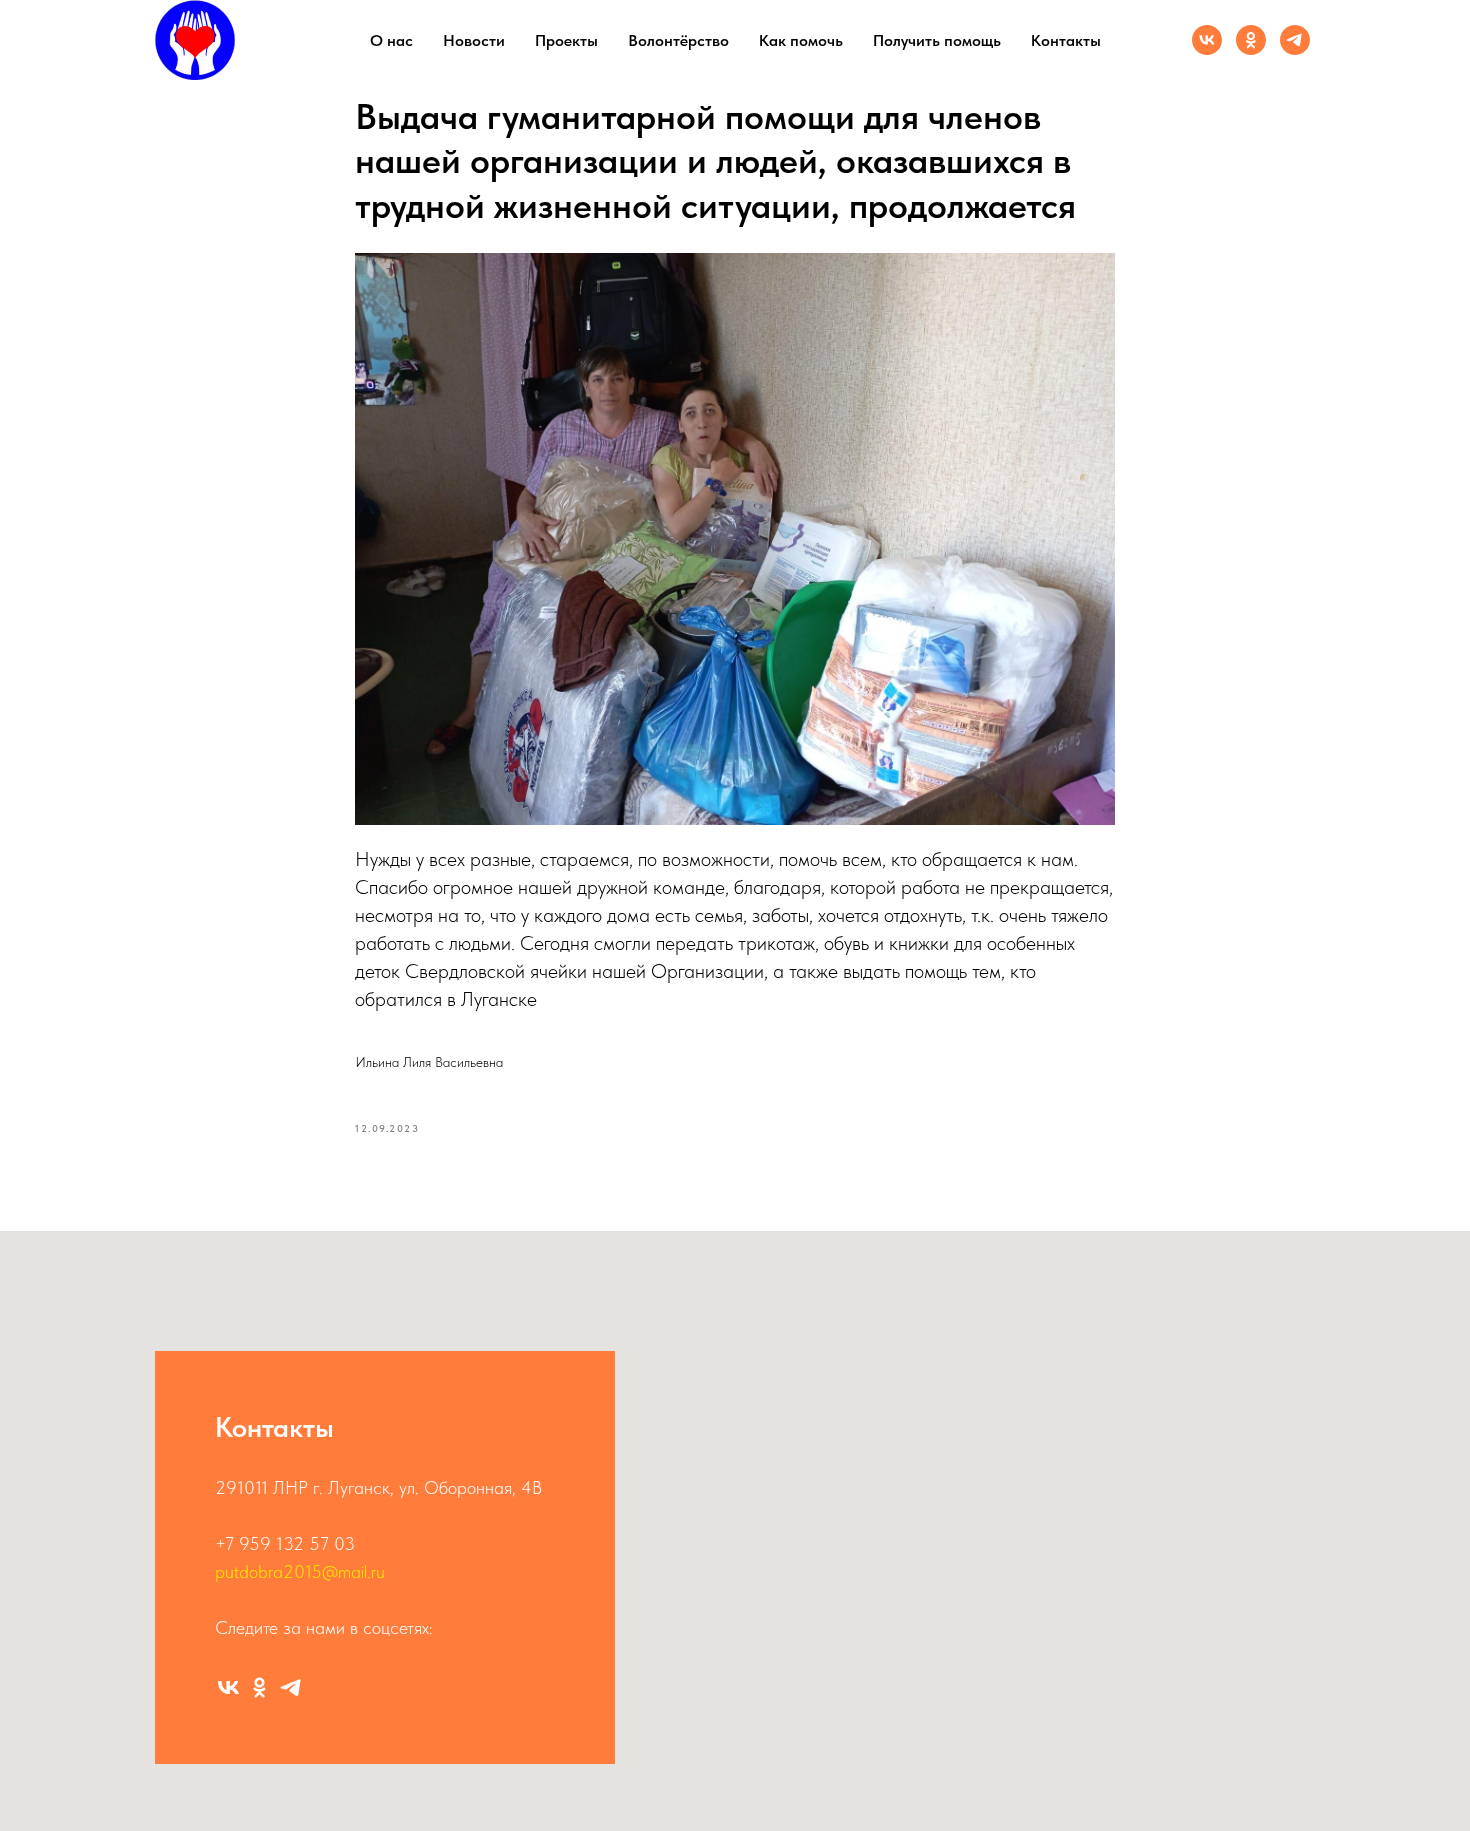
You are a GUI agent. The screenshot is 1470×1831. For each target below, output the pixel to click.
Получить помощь (937, 40)
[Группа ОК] (1251, 40)
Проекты (566, 40)
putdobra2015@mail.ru (300, 1571)
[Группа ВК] (1207, 40)
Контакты (1066, 40)
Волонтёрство (678, 40)
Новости (474, 40)
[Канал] (1295, 40)
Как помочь (801, 40)
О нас (391, 40)
